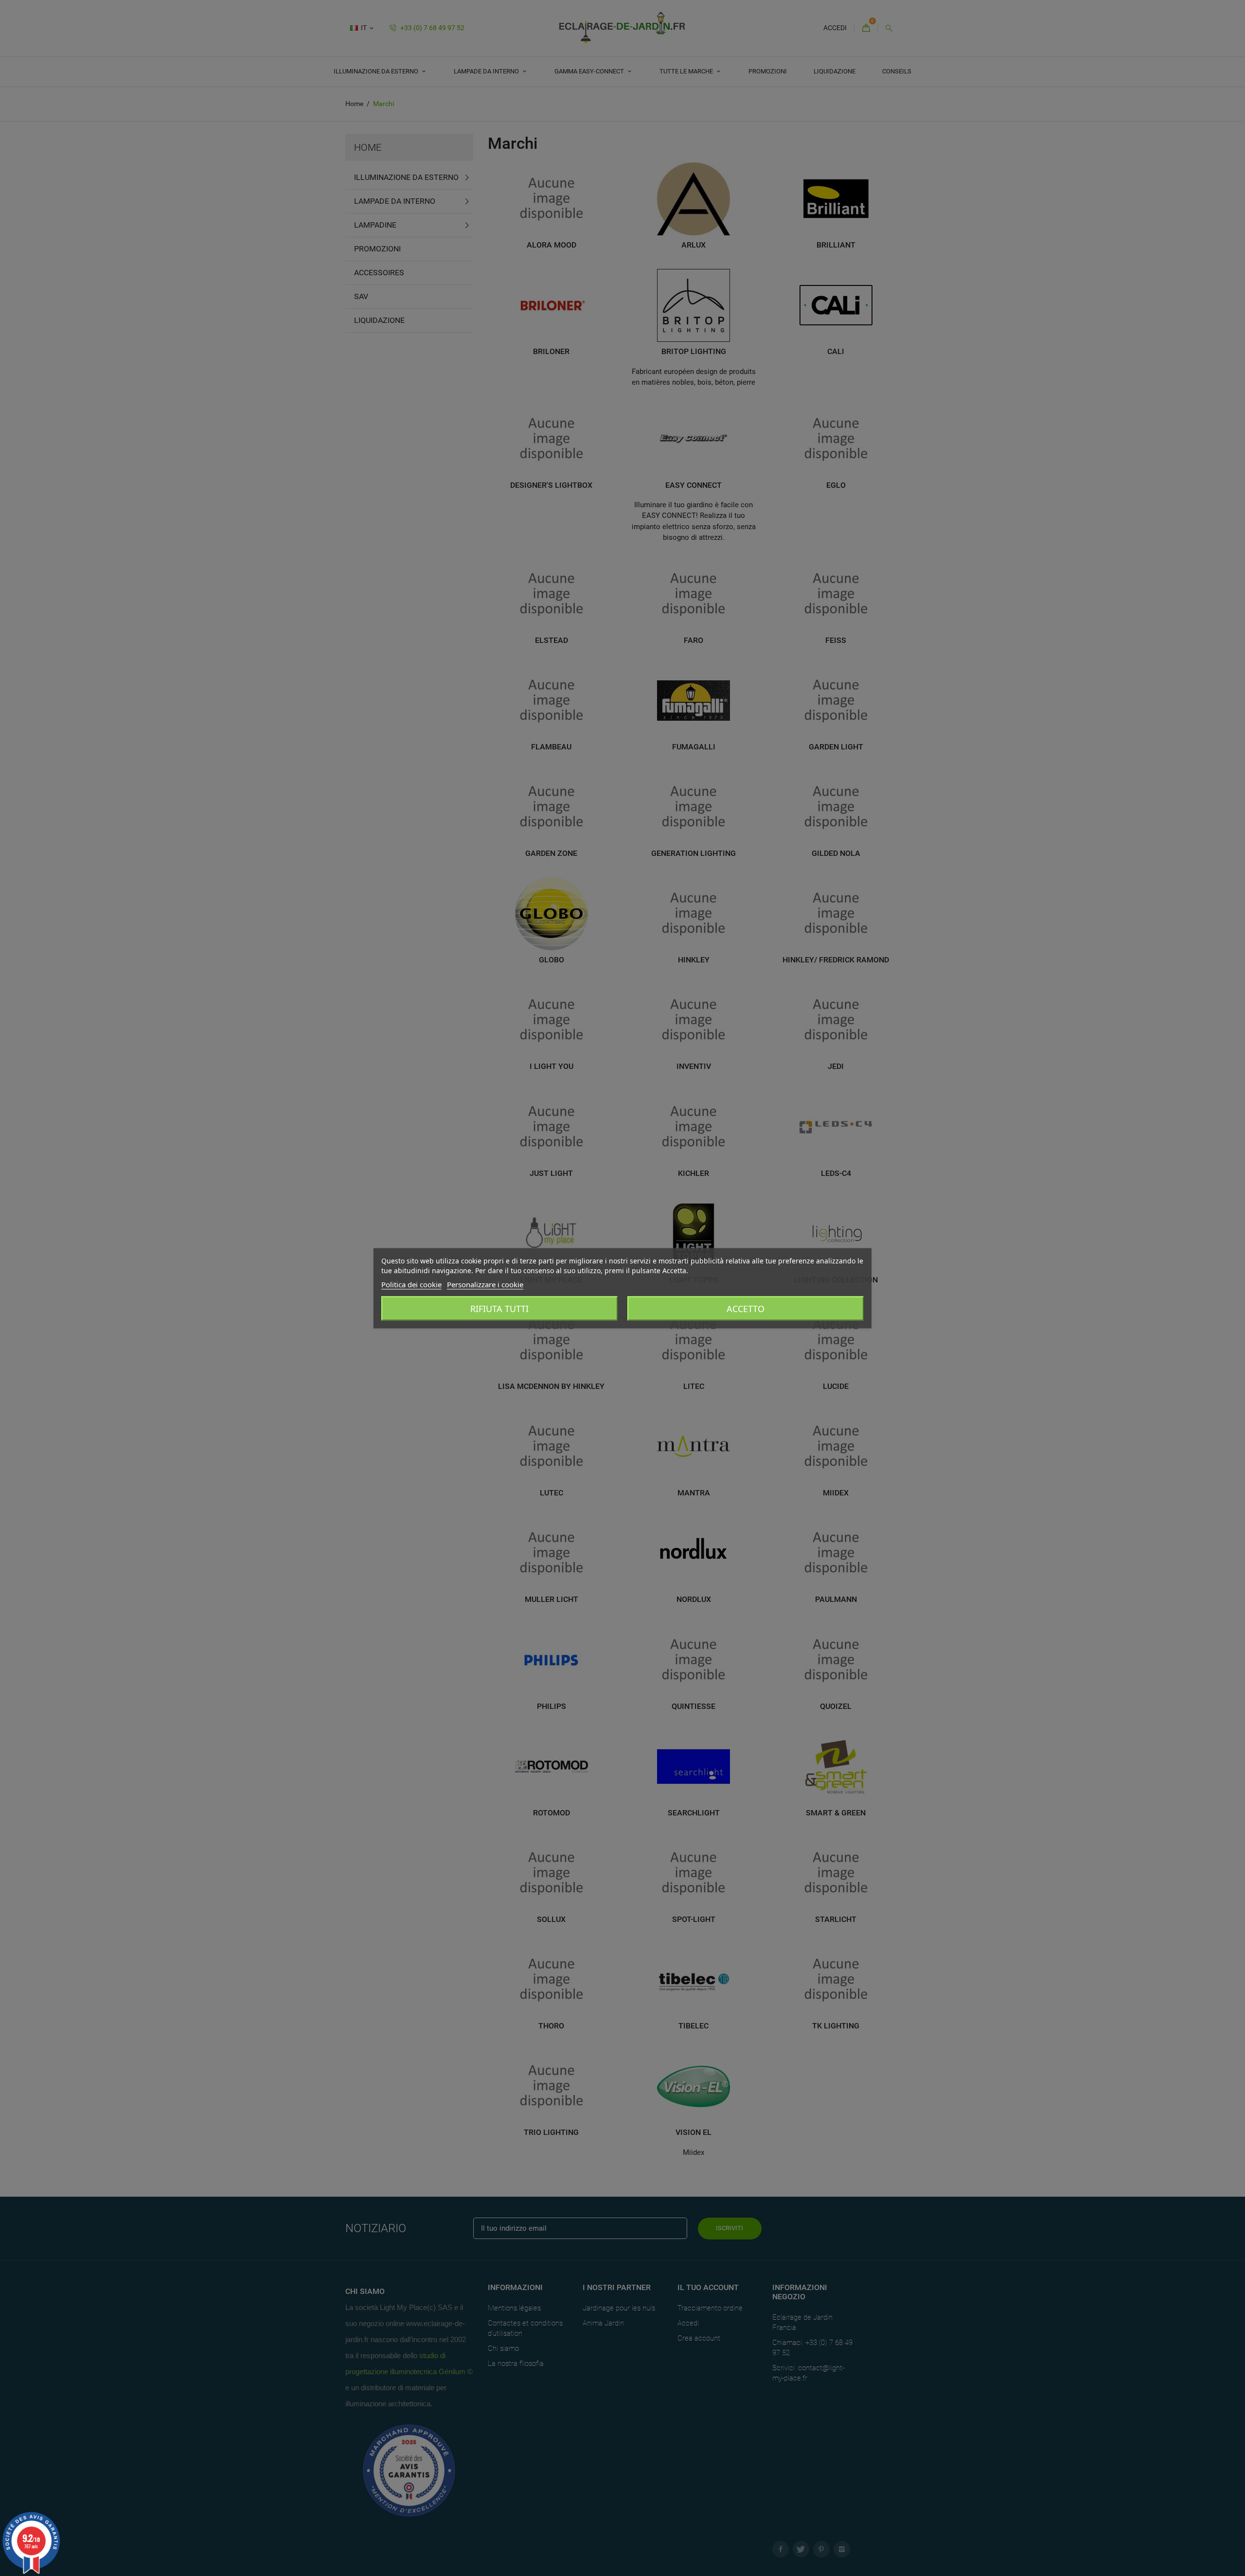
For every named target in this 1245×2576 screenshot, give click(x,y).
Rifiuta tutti (499, 1308)
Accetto (746, 1308)
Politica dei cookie (411, 1284)
